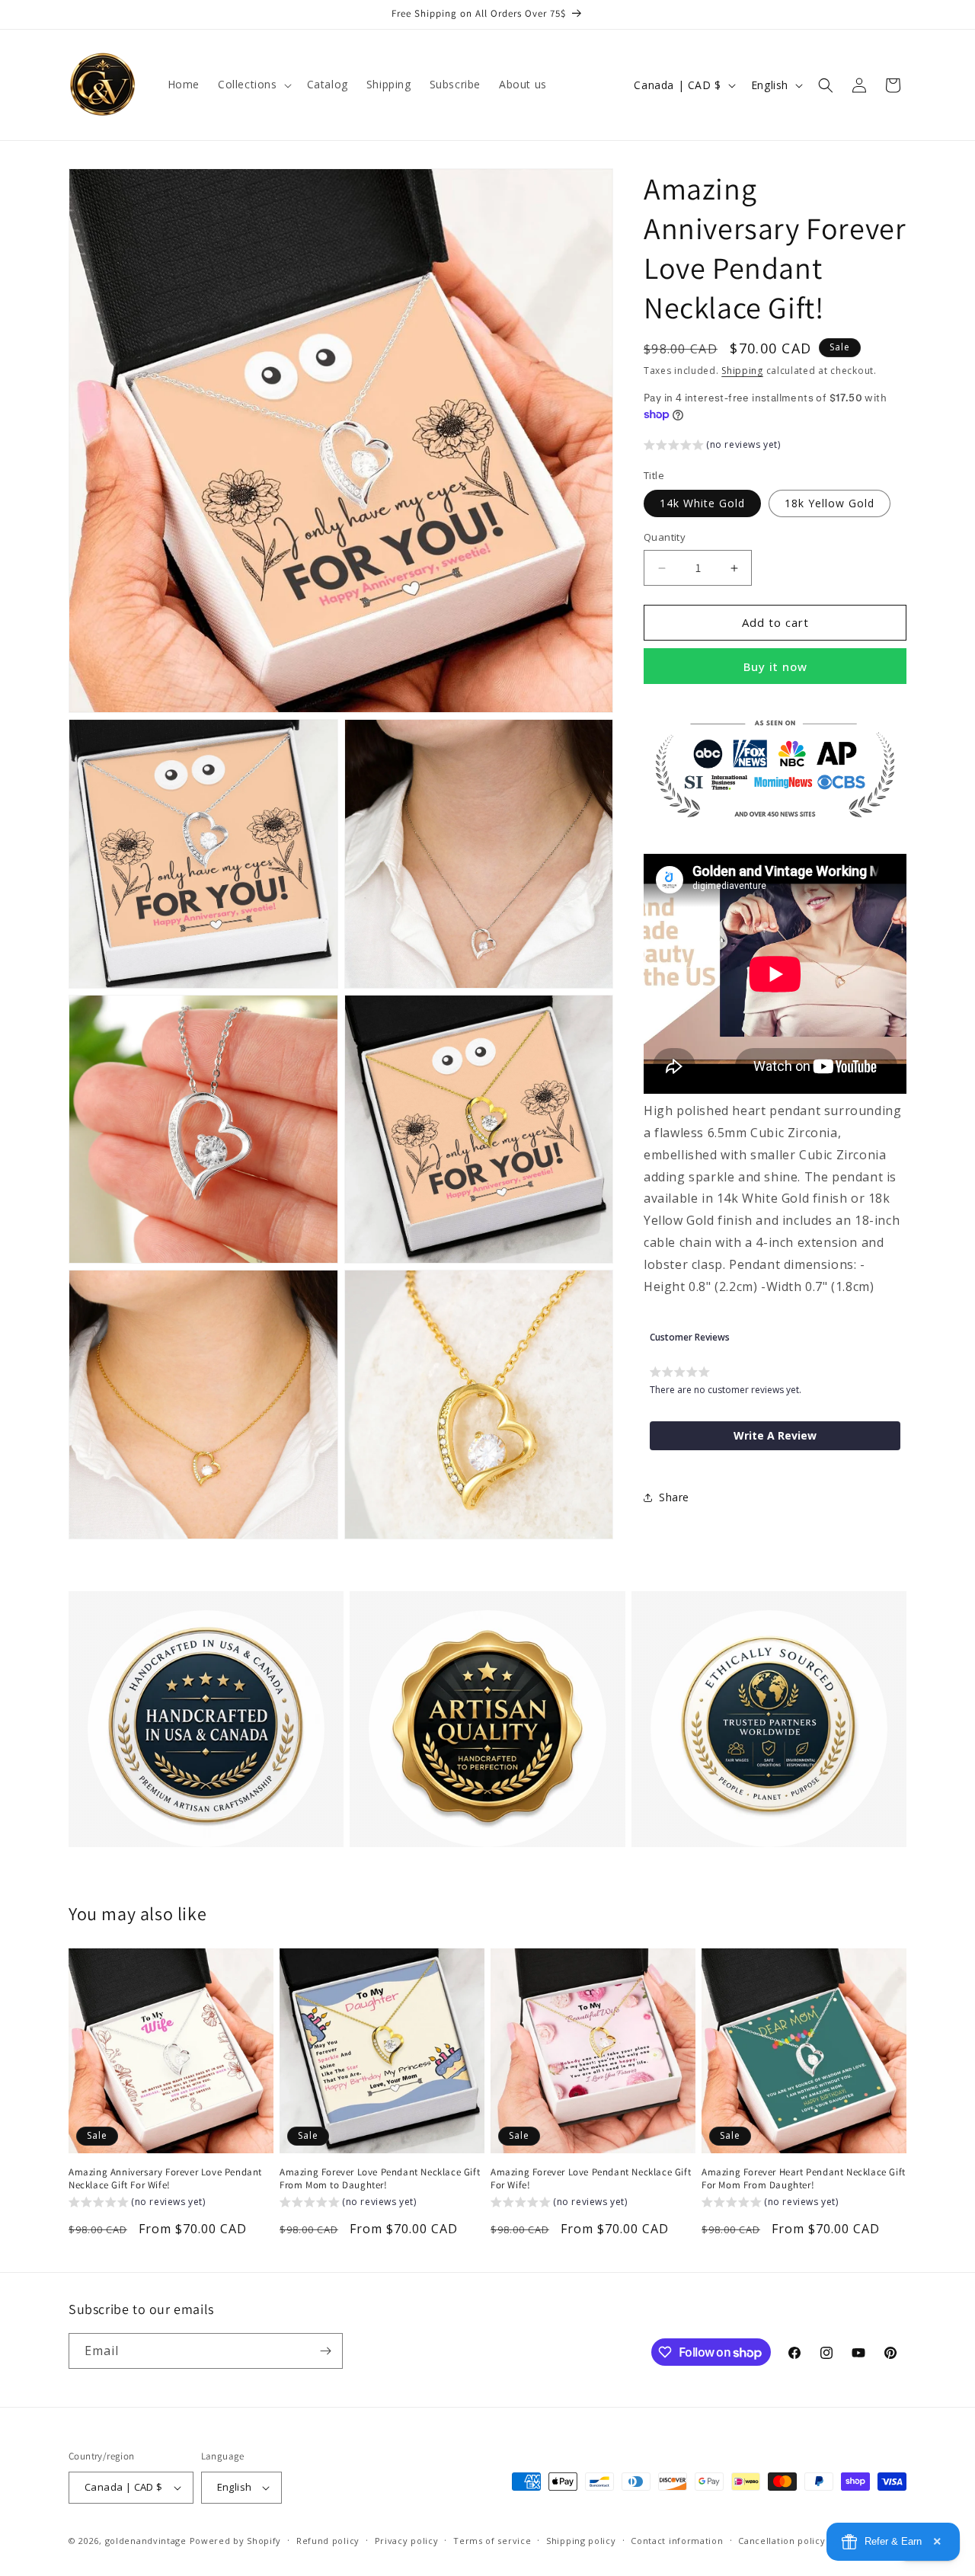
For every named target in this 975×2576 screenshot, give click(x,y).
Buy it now (775, 666)
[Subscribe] (325, 2351)
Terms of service (492, 2540)
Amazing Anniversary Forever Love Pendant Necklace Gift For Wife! (165, 2179)
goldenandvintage (146, 2541)
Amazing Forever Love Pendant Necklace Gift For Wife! (591, 2179)
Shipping (742, 371)
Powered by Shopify (236, 2541)
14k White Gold (702, 504)
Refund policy (328, 2540)
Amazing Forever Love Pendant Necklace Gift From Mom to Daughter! (380, 2179)
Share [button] (674, 1497)
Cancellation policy (782, 2540)
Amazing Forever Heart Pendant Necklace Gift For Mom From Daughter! (804, 2179)
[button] (253, 85)
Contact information (677, 2540)
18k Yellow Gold (830, 504)
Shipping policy (581, 2540)
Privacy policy (407, 2540)
